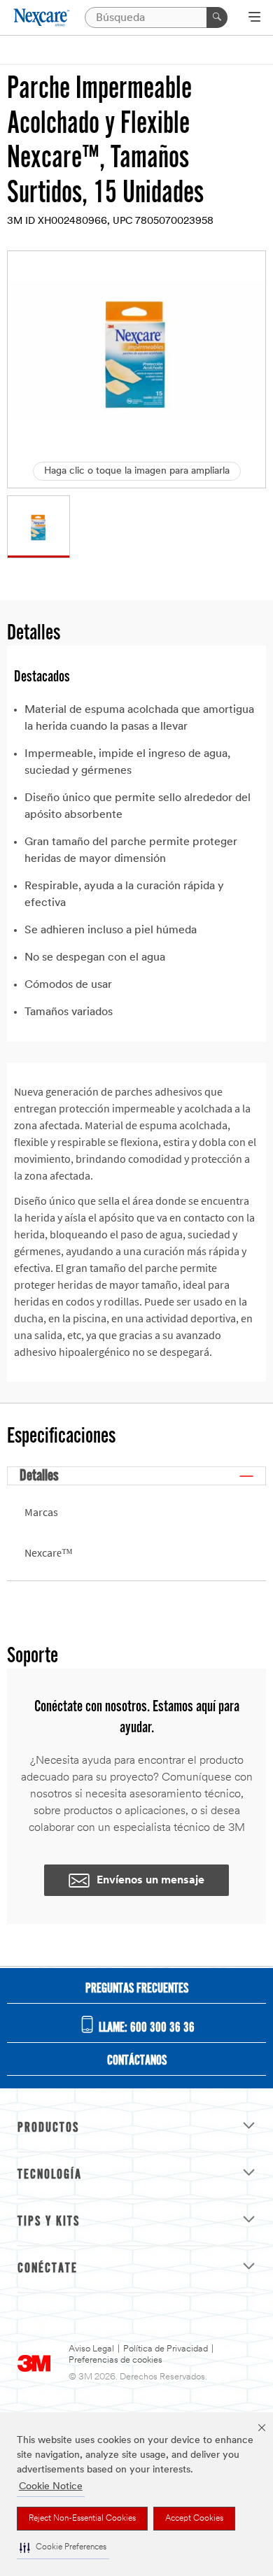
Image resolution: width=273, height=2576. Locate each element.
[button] (63, 2548)
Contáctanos (137, 2061)
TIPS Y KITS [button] (49, 2222)
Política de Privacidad (166, 2349)
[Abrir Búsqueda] (254, 18)
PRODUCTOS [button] (48, 2128)
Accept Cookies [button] (194, 2519)
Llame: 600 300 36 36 (145, 2028)
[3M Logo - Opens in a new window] (42, 17)
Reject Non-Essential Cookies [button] (82, 2519)
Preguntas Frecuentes (137, 1989)
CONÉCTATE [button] (48, 2269)
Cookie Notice (51, 2487)
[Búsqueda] (217, 17)
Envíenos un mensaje (150, 1881)
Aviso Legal (91, 2349)
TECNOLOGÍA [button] (50, 2175)
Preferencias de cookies (115, 2360)
